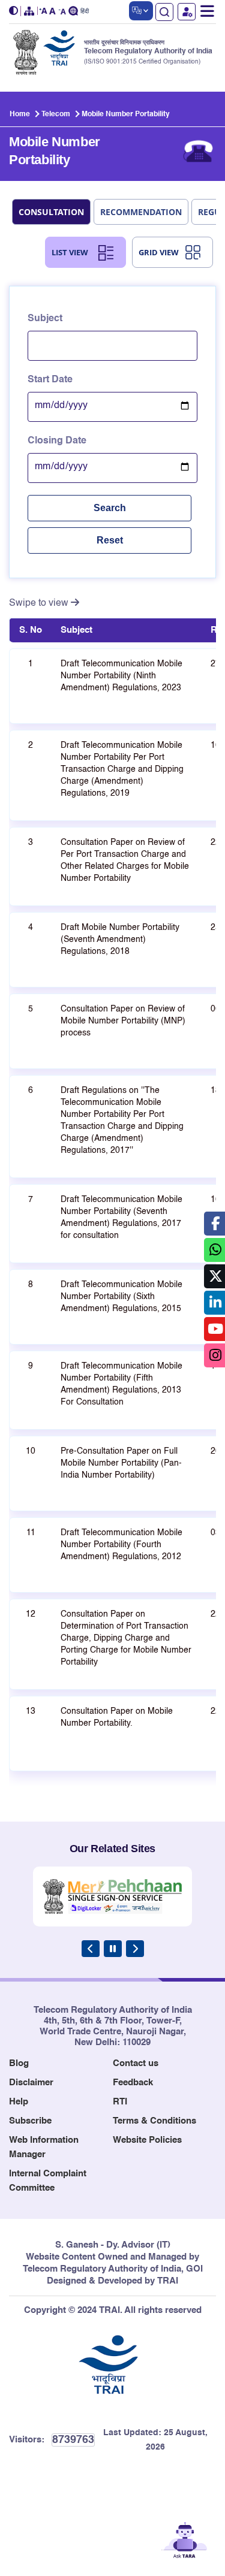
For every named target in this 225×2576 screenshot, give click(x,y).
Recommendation (141, 212)
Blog (19, 2063)
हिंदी (85, 12)
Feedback (133, 2083)
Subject (45, 319)
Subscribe (30, 2121)
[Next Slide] (135, 1949)
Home (20, 114)
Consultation (51, 212)
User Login (187, 12)
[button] (15, 11)
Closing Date (57, 441)
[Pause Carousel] (113, 1949)
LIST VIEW (70, 252)
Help (19, 2102)
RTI (120, 2102)
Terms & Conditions (154, 2121)
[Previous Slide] (91, 1949)
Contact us (136, 2063)
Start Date (50, 380)
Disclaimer (31, 2083)
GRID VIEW (159, 252)
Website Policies (147, 2140)
